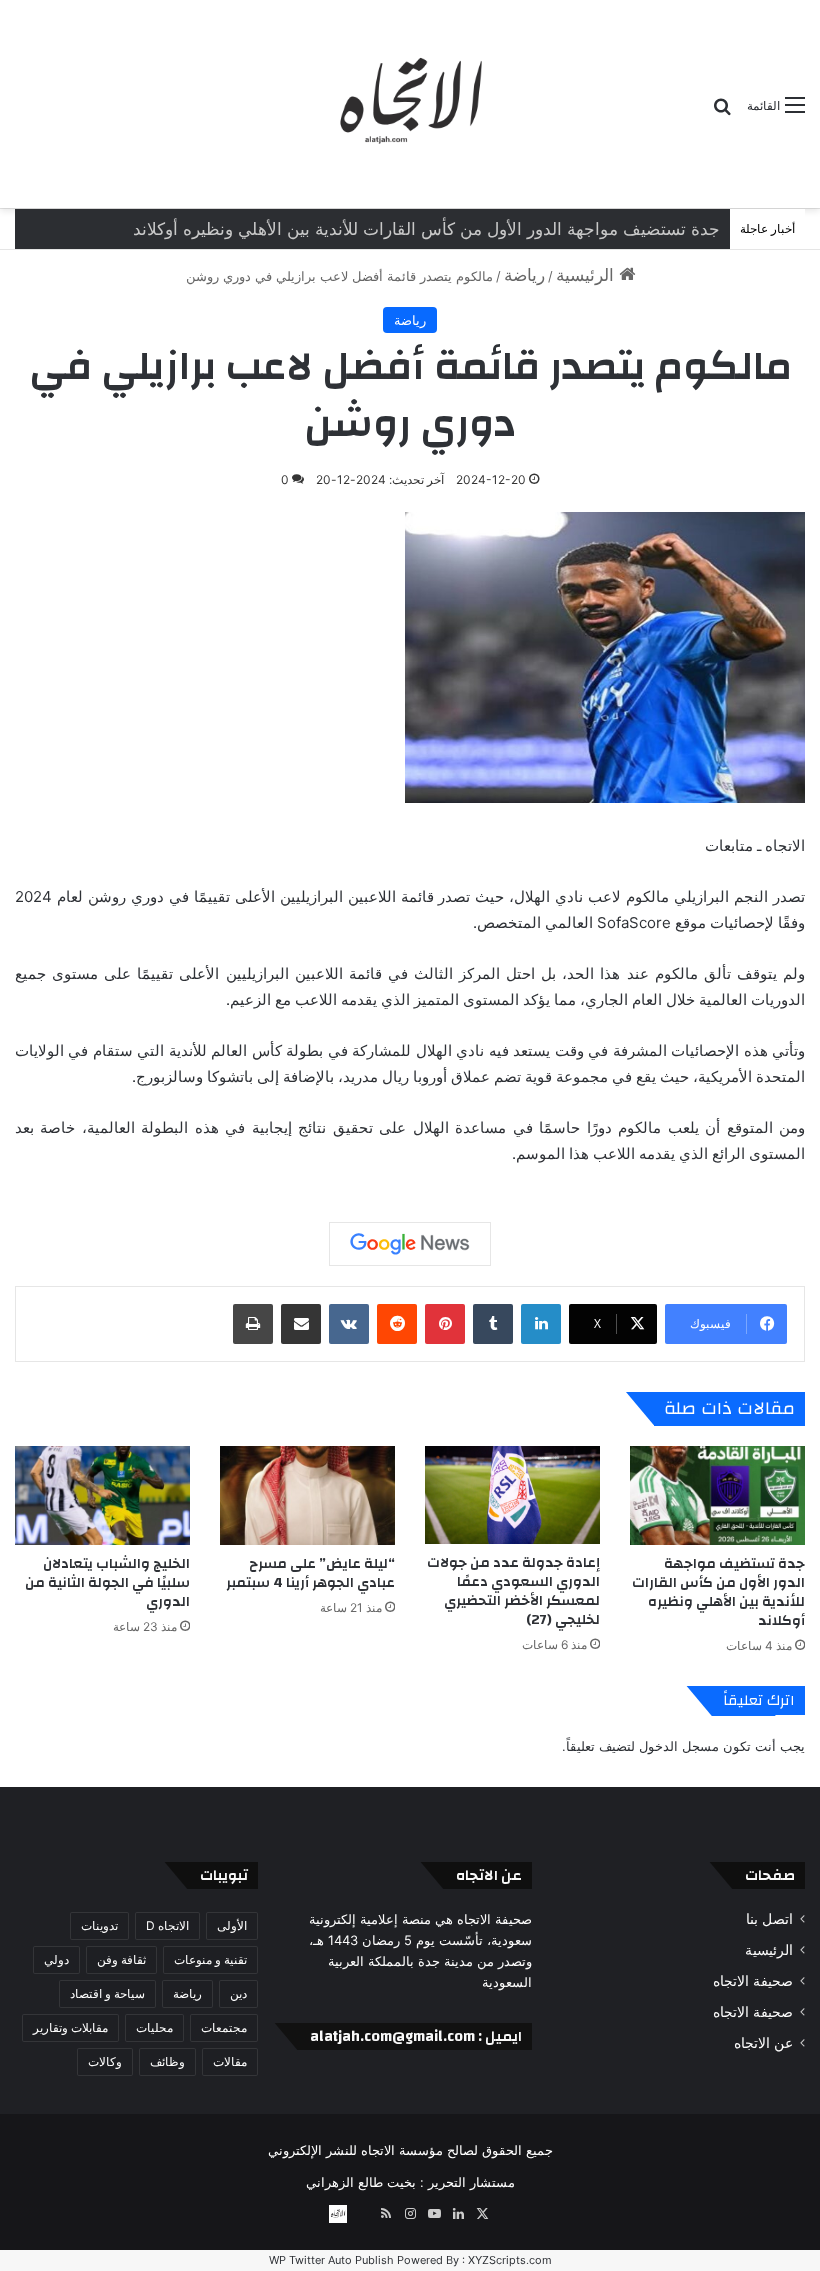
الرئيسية (587, 275)
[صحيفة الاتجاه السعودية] (410, 104)
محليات (154, 2027)
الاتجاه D (167, 1925)
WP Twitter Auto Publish (331, 2260)
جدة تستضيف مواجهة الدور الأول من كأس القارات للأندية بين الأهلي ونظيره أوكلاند (718, 1592)
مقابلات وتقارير (70, 2027)
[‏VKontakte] (349, 1324)
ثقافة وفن (121, 1959)
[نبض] (362, 2214)
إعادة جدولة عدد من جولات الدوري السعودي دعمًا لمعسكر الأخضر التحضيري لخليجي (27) (402, 229)
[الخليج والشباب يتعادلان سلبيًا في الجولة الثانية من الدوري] (102, 1495)
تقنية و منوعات (210, 1959)
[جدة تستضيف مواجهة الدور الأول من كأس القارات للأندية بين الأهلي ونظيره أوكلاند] (717, 1495)
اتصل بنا (769, 1919)
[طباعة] (253, 1324)
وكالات (105, 2061)
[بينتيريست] (445, 1324)
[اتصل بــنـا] (338, 2214)
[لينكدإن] (541, 1324)
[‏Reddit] (397, 1324)
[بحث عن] (722, 112)
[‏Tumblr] (493, 1324)
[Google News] (410, 1244)
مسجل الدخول (679, 1746)
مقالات (230, 2061)
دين (238, 1993)
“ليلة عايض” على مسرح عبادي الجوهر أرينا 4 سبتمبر (310, 1573)
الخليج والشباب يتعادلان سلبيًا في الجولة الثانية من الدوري (107, 1583)
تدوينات (99, 1925)
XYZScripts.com (510, 2260)
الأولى (232, 1925)
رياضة (524, 275)
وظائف (167, 2061)
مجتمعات (224, 2027)
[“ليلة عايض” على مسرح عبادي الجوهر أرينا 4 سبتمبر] (307, 1495)
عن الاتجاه (763, 2043)
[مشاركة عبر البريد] (301, 1324)
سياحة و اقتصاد (107, 1993)
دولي (56, 1959)
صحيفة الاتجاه (753, 1981)
